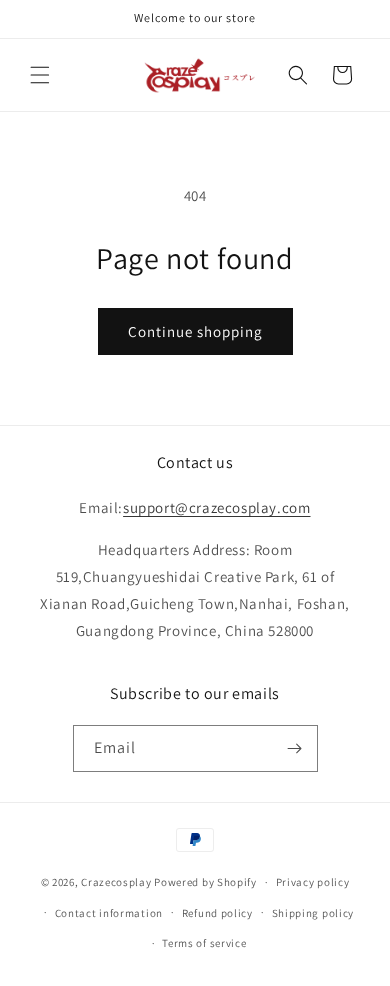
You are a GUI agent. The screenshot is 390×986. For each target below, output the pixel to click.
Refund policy (217, 913)
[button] (40, 75)
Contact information (109, 913)
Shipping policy (313, 913)
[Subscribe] (295, 748)
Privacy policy (313, 882)
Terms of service (204, 943)
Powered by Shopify (205, 882)
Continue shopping (195, 331)
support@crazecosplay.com (216, 507)
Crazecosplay (116, 882)
